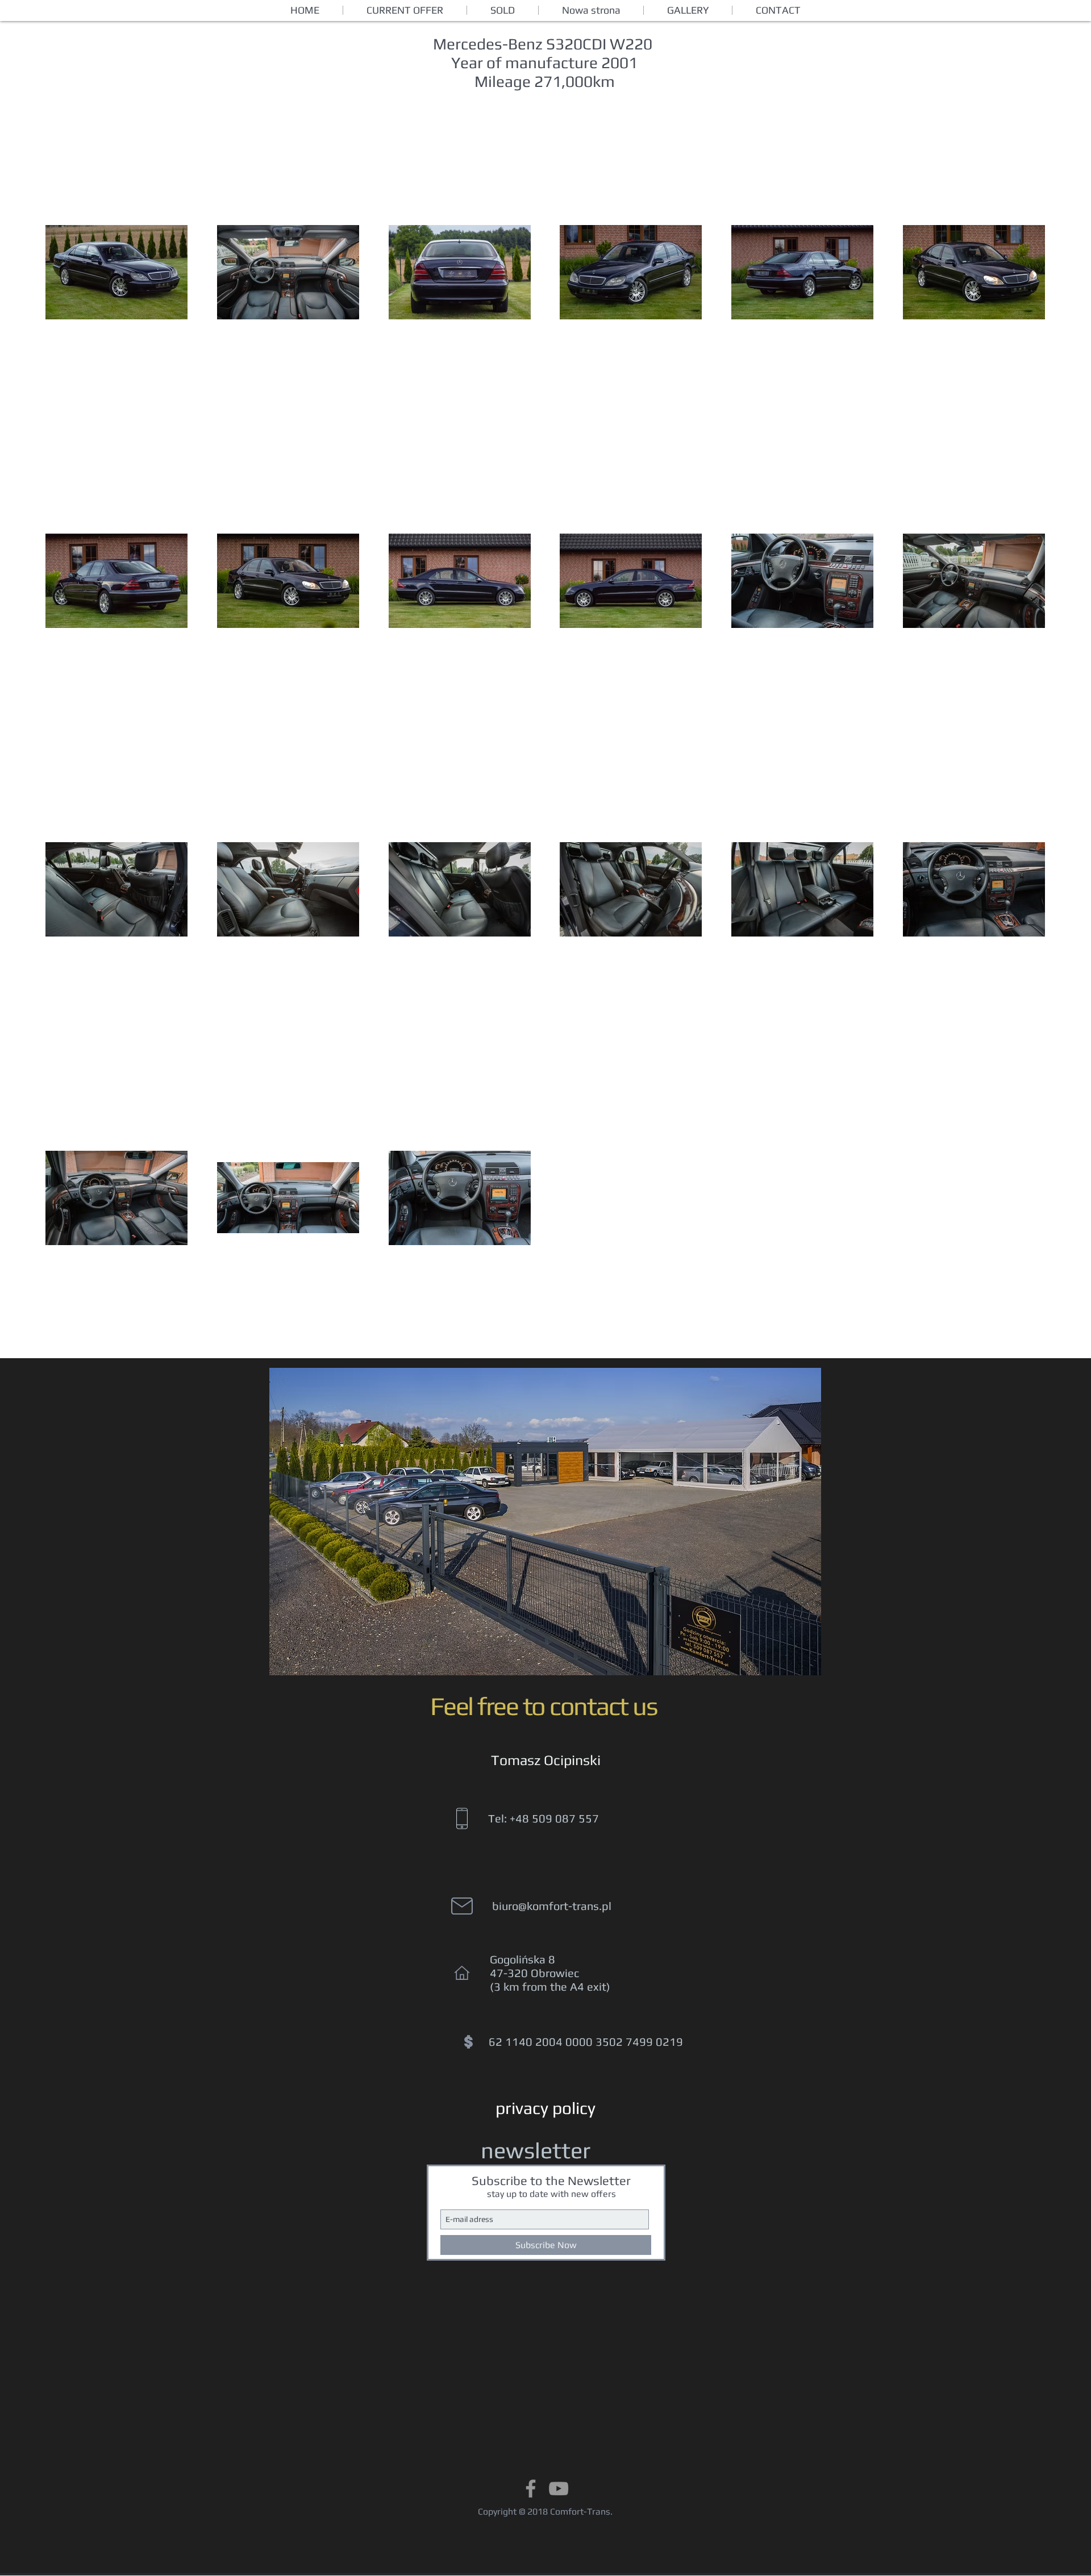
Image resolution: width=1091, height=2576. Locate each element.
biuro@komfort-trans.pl (552, 1906)
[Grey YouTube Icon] (559, 2488)
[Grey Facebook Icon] (531, 2488)
